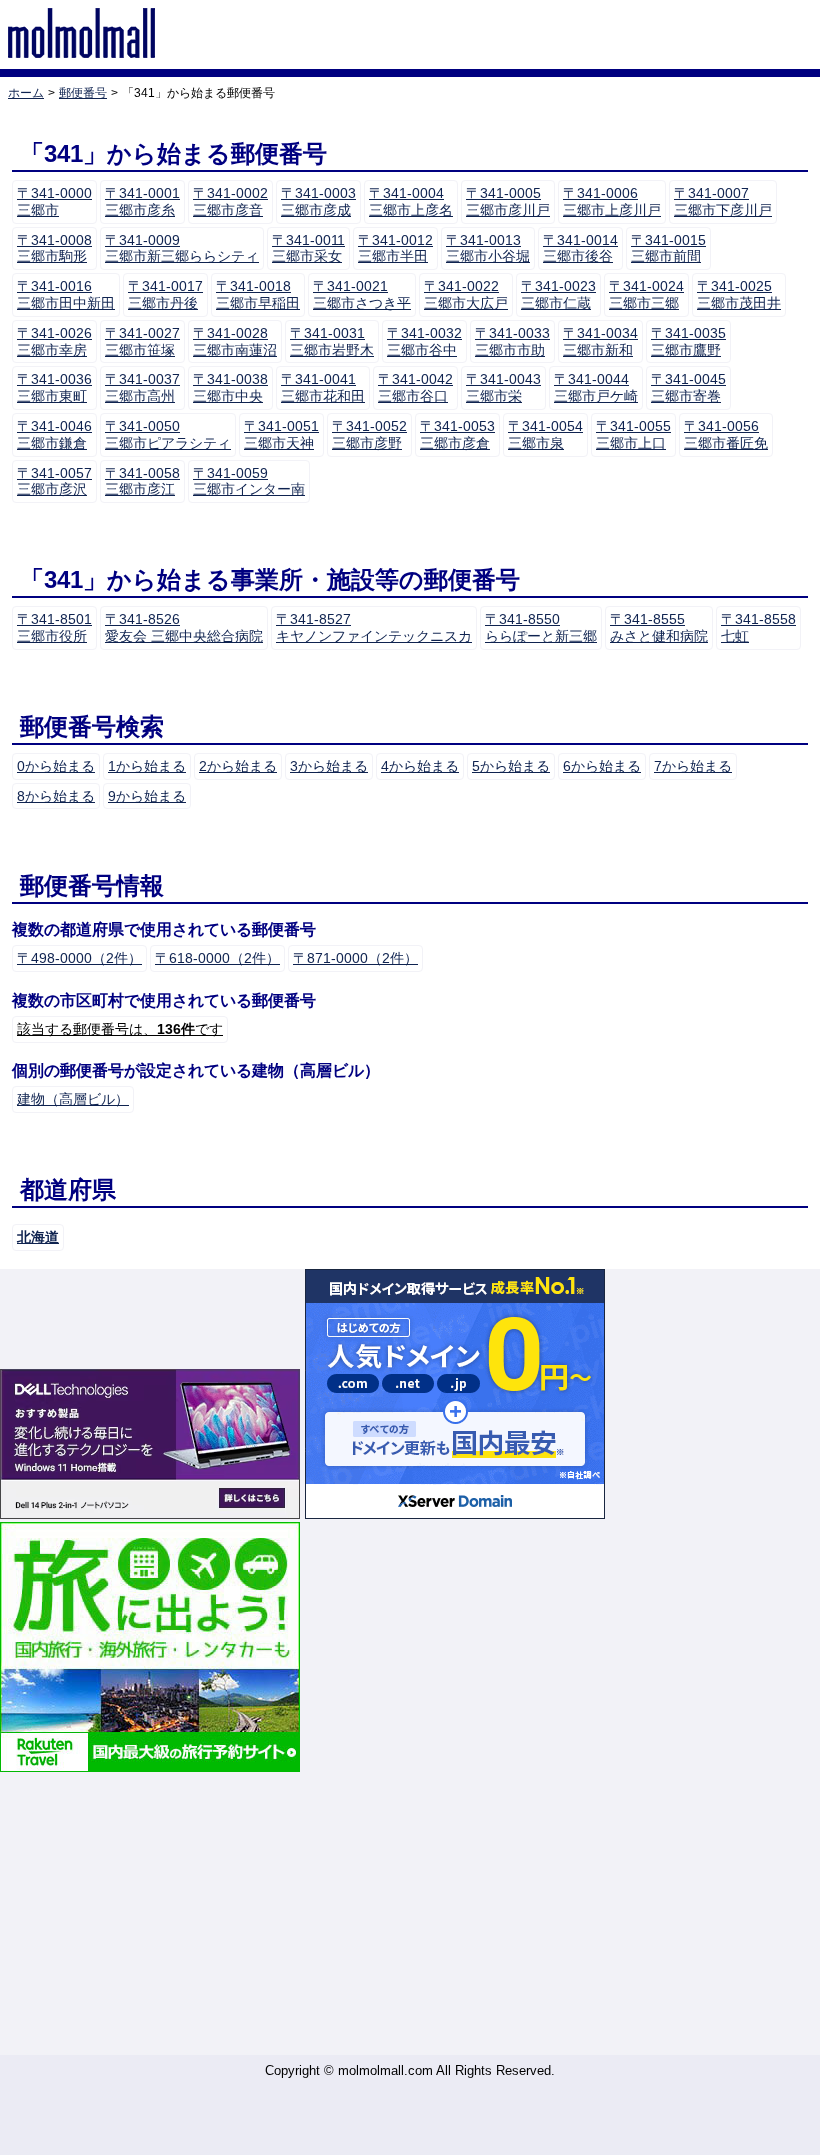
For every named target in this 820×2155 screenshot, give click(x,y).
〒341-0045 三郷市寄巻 (688, 387)
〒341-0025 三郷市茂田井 (739, 294)
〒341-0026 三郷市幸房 (54, 341)
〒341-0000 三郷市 (54, 201)
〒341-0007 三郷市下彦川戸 (723, 201)
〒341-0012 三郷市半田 (395, 248)
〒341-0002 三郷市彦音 (230, 201)
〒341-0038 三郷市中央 (230, 387)
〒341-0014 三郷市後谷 (580, 248)
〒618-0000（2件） (217, 958)
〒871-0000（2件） (355, 958)
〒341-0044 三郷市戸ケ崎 (596, 387)
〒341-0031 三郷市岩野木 (332, 341)
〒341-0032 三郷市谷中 (424, 341)
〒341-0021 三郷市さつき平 (362, 294)
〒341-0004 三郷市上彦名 (411, 201)
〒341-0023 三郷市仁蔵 (558, 294)
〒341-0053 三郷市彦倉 (457, 434)
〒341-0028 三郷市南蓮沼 (235, 341)
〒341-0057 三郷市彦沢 (54, 481)
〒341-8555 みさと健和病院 (659, 627)
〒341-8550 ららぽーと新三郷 (541, 627)
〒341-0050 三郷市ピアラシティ (168, 434)
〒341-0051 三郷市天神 (281, 434)
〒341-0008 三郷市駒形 (54, 248)
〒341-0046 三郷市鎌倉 (54, 434)
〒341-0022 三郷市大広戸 (466, 294)
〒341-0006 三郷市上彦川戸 (612, 201)
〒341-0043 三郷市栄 (503, 387)
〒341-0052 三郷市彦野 (369, 434)
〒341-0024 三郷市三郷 (646, 294)
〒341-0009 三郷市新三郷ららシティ (182, 248)
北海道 (38, 1237)
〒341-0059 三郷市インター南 (249, 481)
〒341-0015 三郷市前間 (668, 248)
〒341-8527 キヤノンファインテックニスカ (374, 627)
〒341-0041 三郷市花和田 (323, 387)
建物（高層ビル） (73, 1099)
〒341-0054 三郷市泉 (545, 434)
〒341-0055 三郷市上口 (633, 434)
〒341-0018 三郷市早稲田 (258, 294)
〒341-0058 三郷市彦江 (142, 481)
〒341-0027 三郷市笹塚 (142, 341)
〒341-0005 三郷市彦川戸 (508, 201)
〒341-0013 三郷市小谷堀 (488, 248)
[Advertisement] (410, 1915)
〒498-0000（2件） (79, 958)
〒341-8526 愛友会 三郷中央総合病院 (184, 627)
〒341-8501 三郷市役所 (54, 627)
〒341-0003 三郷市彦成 (318, 201)
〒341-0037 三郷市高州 (142, 387)
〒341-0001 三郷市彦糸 (142, 201)
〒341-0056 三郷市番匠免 (726, 434)
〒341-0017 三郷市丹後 (165, 294)
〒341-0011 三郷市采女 (308, 248)
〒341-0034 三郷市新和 (600, 341)
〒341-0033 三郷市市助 (512, 341)
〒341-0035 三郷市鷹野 (688, 341)
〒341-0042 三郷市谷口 (415, 387)
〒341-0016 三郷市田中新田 (66, 294)
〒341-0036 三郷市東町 (54, 387)
